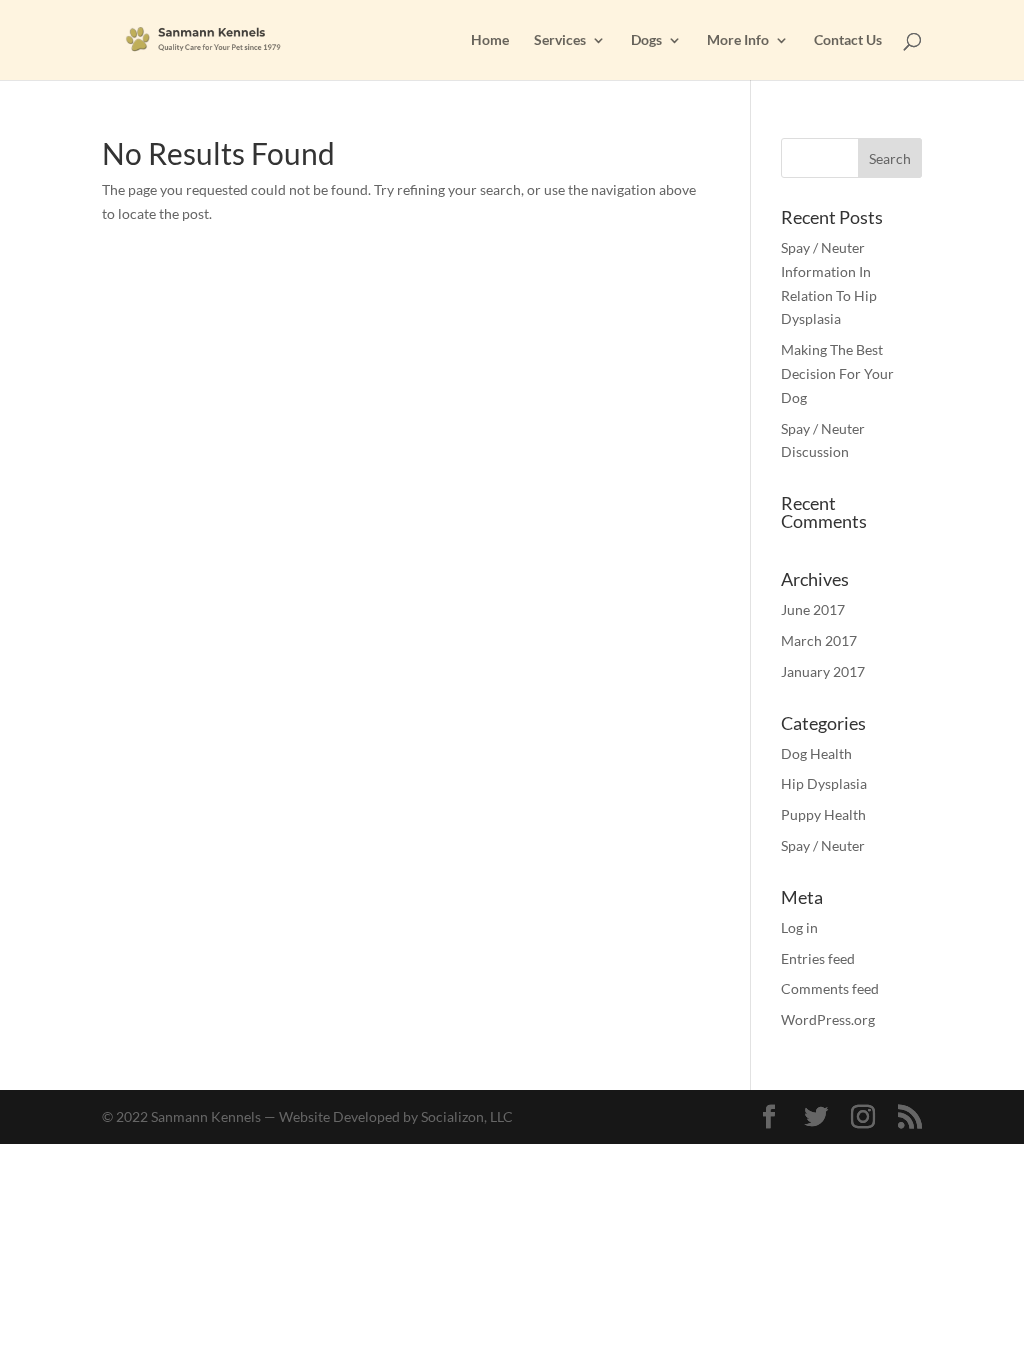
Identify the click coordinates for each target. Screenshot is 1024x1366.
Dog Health (816, 753)
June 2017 (813, 609)
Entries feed (818, 958)
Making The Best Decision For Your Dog (837, 373)
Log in (799, 927)
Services (560, 40)
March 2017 (819, 640)
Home (490, 40)
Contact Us (848, 40)
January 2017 (823, 671)
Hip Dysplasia (824, 783)
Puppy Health (823, 814)
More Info (738, 40)
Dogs (646, 40)
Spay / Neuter (823, 845)
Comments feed (830, 988)
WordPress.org (828, 1019)
